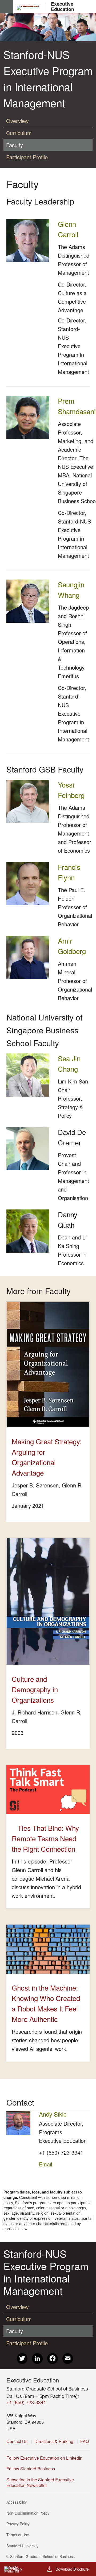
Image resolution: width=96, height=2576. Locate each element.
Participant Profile (27, 157)
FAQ (85, 2441)
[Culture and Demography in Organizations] (48, 1601)
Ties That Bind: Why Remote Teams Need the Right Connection (45, 1838)
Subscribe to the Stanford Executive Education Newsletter (40, 2482)
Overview (17, 121)
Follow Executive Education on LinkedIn (46, 2458)
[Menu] (7, 7)
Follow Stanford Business (32, 2469)
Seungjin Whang (71, 589)
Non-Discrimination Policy (29, 2513)
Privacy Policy (20, 2524)
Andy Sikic (53, 2114)
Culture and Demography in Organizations (35, 1689)
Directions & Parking (54, 2441)
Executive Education (62, 7)
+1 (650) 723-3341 (61, 2152)
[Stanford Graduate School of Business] (30, 8)
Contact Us (17, 2441)
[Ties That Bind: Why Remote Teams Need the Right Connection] (48, 1789)
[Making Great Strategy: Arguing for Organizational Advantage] (48, 1365)
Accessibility (18, 2502)
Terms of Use (19, 2535)
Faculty (15, 145)
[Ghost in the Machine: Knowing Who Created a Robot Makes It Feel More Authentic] (48, 1949)
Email (45, 2164)
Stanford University (24, 2546)
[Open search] (90, 7)
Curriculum (19, 133)
